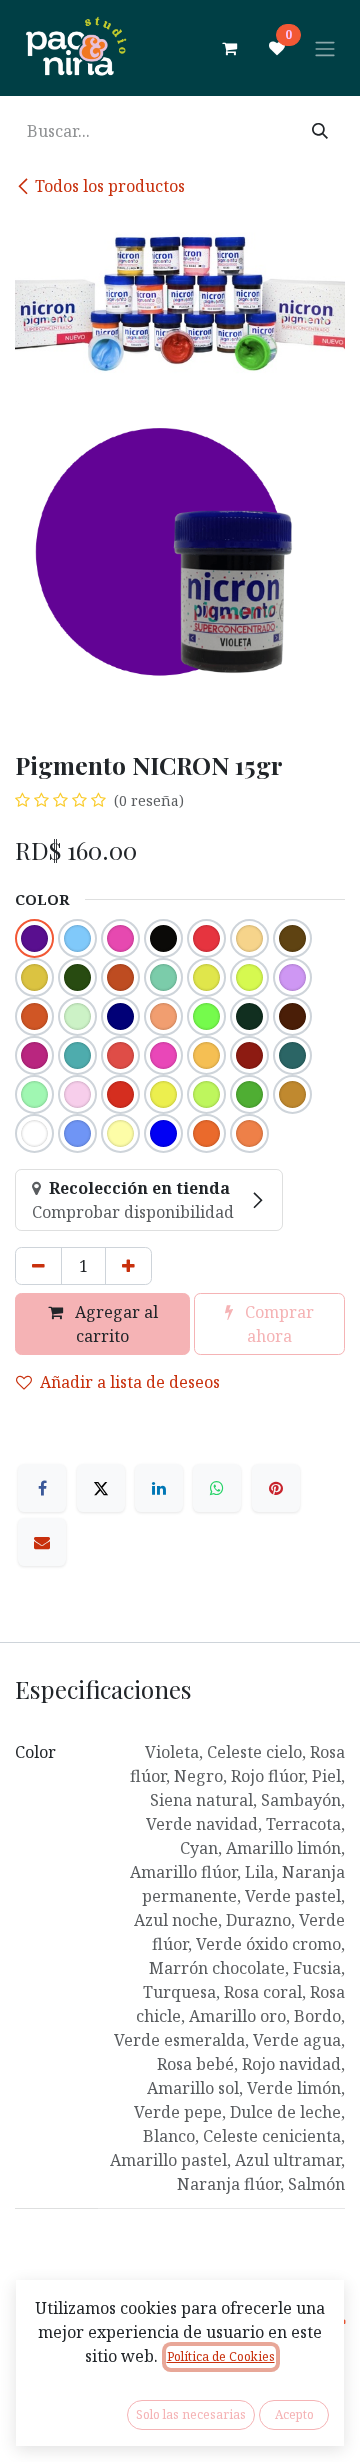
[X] (101, 1488)
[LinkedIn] (159, 1488)
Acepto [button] (294, 2414)
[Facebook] (42, 1488)
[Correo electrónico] (42, 1542)
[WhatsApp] (217, 1488)
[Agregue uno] (128, 1266)
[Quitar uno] (38, 1266)
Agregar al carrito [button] (114, 1324)
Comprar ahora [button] (277, 1324)
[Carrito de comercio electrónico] (229, 48)
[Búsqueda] (320, 131)
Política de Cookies (221, 2356)
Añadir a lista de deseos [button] (130, 1382)
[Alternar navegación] (325, 48)
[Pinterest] (276, 1488)
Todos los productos (110, 186)
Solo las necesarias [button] (191, 2414)
